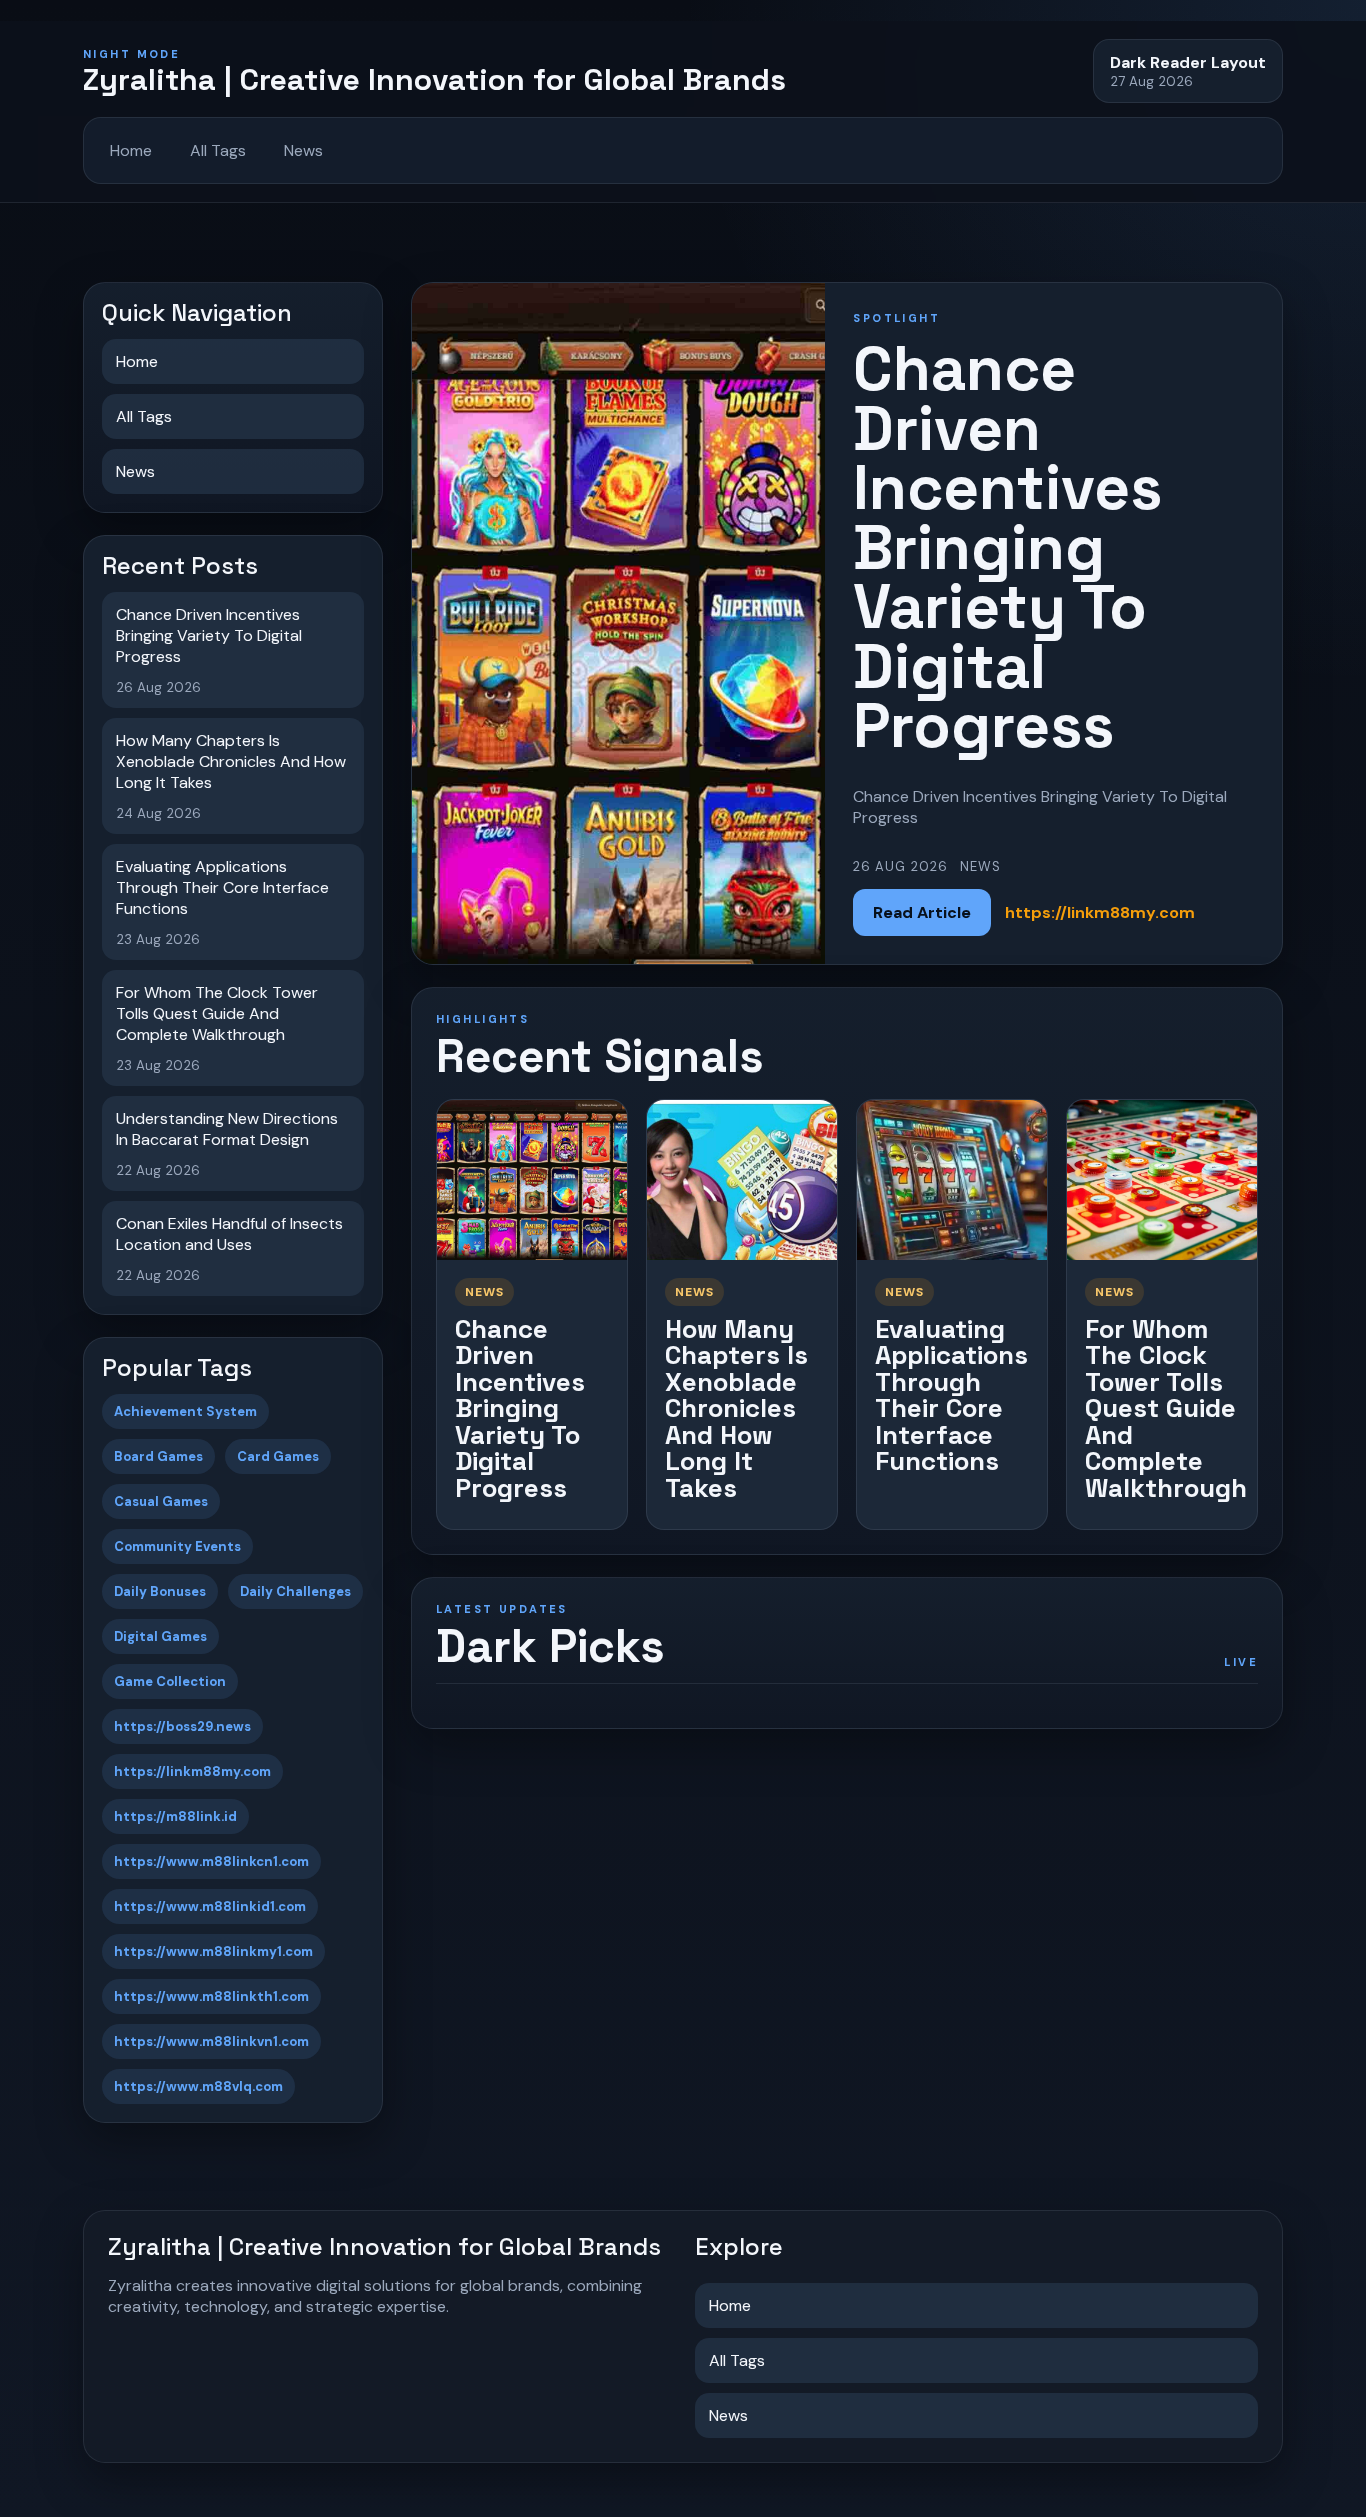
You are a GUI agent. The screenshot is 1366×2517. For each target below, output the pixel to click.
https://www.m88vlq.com (198, 2086)
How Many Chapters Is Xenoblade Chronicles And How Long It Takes (736, 1408)
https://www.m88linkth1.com (211, 1996)
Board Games (158, 1456)
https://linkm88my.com (192, 1771)
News (303, 150)
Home (131, 150)
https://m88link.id (175, 1816)
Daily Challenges (295, 1591)
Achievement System (185, 1411)
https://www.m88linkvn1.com (211, 2041)
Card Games (278, 1456)
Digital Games (160, 1636)
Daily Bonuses (160, 1591)
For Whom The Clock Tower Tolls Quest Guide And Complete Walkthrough (1166, 1408)
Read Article (922, 912)
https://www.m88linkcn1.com (211, 1861)
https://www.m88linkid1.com (210, 1906)
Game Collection (170, 1681)
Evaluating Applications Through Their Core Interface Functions (951, 1395)
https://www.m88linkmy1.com (213, 1951)
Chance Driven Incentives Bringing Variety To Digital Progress (520, 1408)
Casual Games (161, 1501)
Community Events (177, 1546)
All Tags (218, 150)
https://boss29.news (182, 1726)
